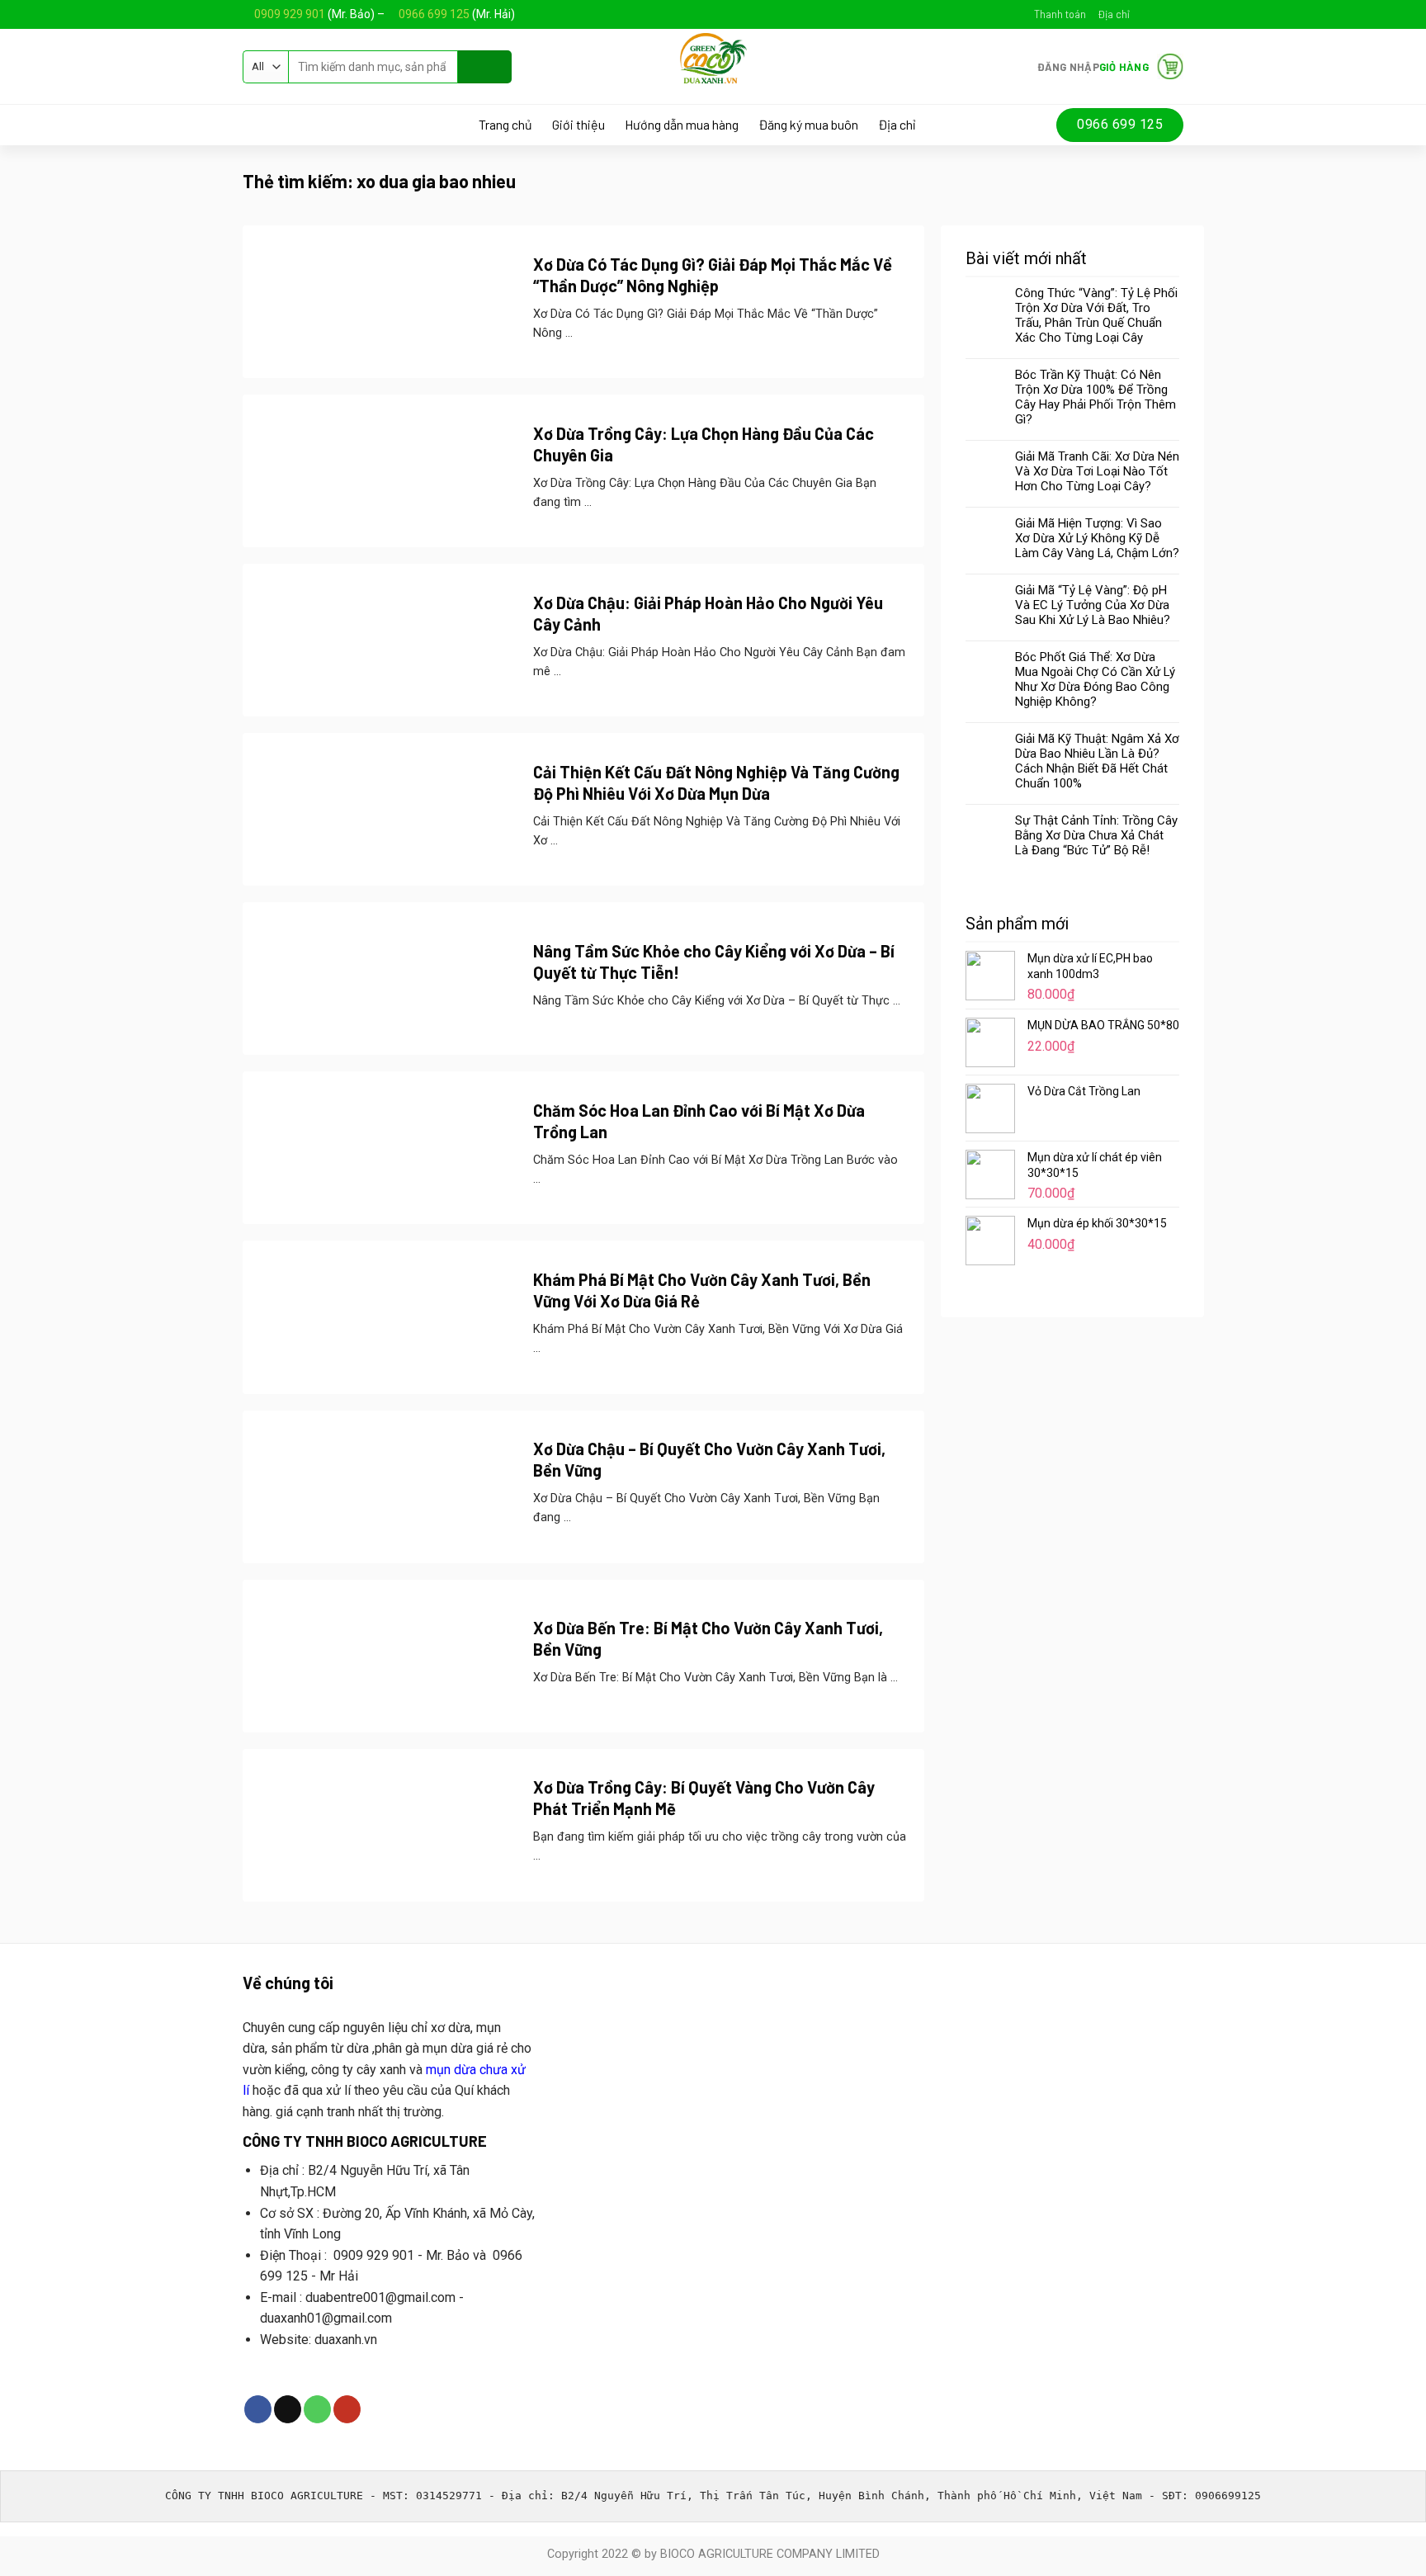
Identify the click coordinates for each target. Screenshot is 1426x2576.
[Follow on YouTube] (1175, 14)
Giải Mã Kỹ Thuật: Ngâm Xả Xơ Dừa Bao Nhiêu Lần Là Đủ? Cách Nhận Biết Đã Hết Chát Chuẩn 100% (1097, 761)
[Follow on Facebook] (1144, 14)
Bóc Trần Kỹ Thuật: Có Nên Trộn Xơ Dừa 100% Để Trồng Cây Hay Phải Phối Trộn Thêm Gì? (1095, 397)
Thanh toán (1060, 14)
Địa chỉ (1114, 14)
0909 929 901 (290, 14)
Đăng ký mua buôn (808, 125)
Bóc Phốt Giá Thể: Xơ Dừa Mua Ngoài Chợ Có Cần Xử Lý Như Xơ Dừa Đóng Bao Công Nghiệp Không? (1095, 679)
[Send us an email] (1159, 14)
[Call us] (317, 2409)
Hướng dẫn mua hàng (682, 125)
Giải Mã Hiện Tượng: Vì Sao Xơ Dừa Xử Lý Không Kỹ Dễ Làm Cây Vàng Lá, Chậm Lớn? (1097, 538)
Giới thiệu (578, 125)
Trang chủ (505, 125)
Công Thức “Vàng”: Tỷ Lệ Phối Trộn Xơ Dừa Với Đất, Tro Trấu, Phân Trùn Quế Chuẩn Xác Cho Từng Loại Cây (1096, 315)
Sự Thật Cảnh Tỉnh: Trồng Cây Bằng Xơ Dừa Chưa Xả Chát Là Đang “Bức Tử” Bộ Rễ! (1096, 835)
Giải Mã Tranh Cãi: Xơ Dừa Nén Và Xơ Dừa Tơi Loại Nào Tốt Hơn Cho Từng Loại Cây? (1097, 471)
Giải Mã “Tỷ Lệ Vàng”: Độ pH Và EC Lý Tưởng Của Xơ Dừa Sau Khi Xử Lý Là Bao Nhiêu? (1093, 605)
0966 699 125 (435, 14)
